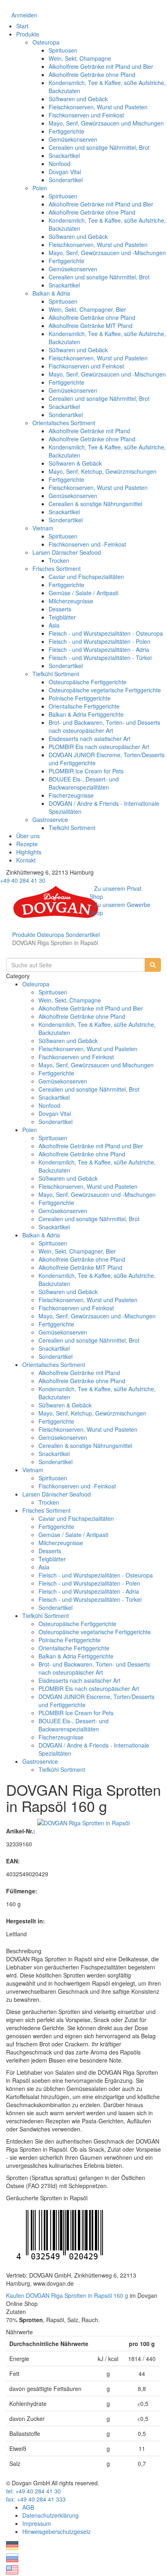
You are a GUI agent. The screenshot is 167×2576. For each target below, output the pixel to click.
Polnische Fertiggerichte (80, 698)
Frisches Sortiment (57, 568)
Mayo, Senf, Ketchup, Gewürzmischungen (103, 471)
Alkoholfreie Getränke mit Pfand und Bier (101, 66)
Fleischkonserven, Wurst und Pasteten (98, 107)
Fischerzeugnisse (71, 795)
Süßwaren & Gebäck (75, 463)
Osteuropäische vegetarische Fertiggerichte (105, 690)
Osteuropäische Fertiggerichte (88, 682)
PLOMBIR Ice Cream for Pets (86, 771)
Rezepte (27, 844)
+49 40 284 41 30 (23, 880)
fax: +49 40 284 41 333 (36, 2499)
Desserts (60, 609)
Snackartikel (64, 155)
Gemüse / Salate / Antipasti (83, 593)
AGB (28, 2507)
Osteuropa (46, 42)
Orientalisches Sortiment (64, 423)
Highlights (29, 852)
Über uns (28, 836)
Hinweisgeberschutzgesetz (57, 2531)
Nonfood (60, 164)
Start (22, 26)
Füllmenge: (22, 1891)
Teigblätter (62, 617)
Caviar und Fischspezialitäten (86, 577)
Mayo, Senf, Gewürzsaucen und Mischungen (106, 123)
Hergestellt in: (26, 1921)
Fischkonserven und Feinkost (86, 115)
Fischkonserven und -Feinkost (87, 544)
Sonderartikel (66, 180)
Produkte (28, 34)
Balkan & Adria (51, 293)
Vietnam (43, 528)
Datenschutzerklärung (50, 2515)
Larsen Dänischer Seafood (67, 552)
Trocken (59, 560)
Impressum (37, 2523)
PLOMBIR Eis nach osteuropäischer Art (99, 747)
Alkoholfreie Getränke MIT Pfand (91, 326)
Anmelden (24, 15)
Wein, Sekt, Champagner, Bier (87, 309)
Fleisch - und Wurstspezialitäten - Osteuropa (106, 633)
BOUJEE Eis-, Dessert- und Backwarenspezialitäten (84, 783)
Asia (54, 625)
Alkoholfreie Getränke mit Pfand (89, 431)
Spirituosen (63, 50)
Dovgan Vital (65, 172)
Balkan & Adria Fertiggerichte (86, 714)
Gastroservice (50, 820)
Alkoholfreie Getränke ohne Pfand (92, 75)
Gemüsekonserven (73, 139)
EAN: (13, 1861)
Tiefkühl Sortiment (56, 674)
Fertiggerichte (66, 131)
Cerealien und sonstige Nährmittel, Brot (99, 147)
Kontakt (26, 860)
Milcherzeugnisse (71, 601)
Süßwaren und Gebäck (78, 99)
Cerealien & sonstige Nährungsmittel (95, 504)
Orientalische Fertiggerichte (84, 706)
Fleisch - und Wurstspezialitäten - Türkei (100, 658)
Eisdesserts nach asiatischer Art (90, 739)
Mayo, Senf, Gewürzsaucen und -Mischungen (107, 253)
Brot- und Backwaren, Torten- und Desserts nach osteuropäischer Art (104, 726)
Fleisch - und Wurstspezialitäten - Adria (99, 649)
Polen (40, 188)
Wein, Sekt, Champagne (80, 58)
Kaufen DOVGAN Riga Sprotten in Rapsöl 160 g (67, 2295)
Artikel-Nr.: (21, 1831)
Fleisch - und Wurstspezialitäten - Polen (100, 641)
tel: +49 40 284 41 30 (33, 2491)
